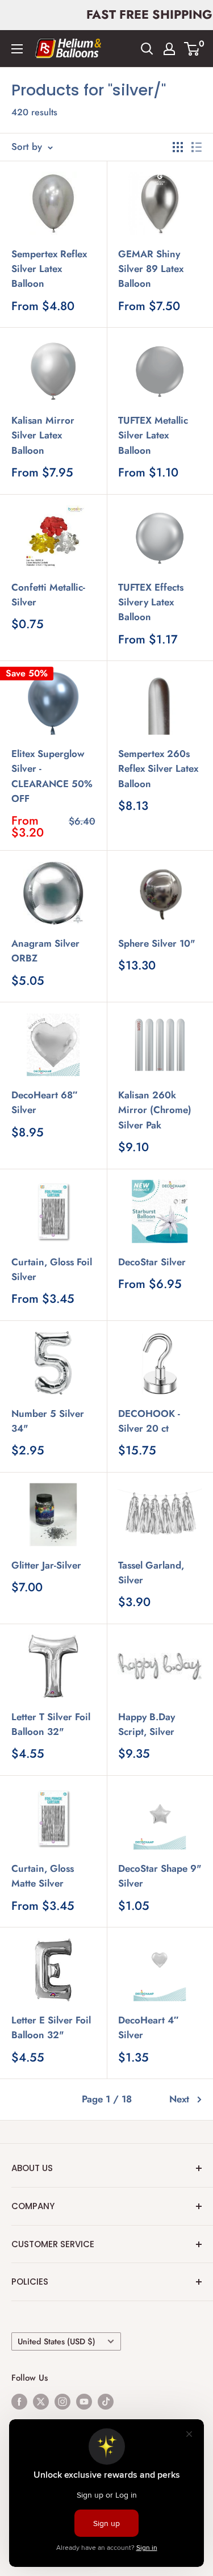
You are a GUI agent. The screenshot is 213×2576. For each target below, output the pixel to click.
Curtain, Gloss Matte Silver (43, 1876)
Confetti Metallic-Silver (48, 595)
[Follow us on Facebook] (19, 2401)
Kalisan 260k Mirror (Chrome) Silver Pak (155, 1110)
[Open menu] (17, 49)
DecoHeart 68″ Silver (44, 1102)
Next (179, 2099)
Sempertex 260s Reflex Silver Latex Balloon (158, 769)
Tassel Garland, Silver (151, 1573)
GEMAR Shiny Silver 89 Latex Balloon (151, 269)
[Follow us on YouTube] (84, 2401)
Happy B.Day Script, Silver (147, 1724)
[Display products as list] (197, 147)
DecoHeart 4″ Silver (148, 2027)
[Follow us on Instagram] (62, 2401)
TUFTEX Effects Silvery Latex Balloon (151, 602)
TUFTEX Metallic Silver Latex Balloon (153, 435)
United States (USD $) (57, 2341)
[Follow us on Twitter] (41, 2401)
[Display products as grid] (178, 147)
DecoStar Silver (152, 1262)
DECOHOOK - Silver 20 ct (149, 1421)
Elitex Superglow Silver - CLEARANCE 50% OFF (52, 776)
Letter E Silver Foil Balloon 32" (51, 2027)
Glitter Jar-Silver (46, 1565)
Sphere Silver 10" (157, 943)
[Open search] (147, 49)
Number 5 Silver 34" (48, 1421)
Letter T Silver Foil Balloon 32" (51, 1724)
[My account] (169, 49)
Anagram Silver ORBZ (45, 951)
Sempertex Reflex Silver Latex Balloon (49, 269)
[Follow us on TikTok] (106, 2401)
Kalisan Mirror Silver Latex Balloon (43, 435)
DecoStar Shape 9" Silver (160, 1876)
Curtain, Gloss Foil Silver (52, 1269)
